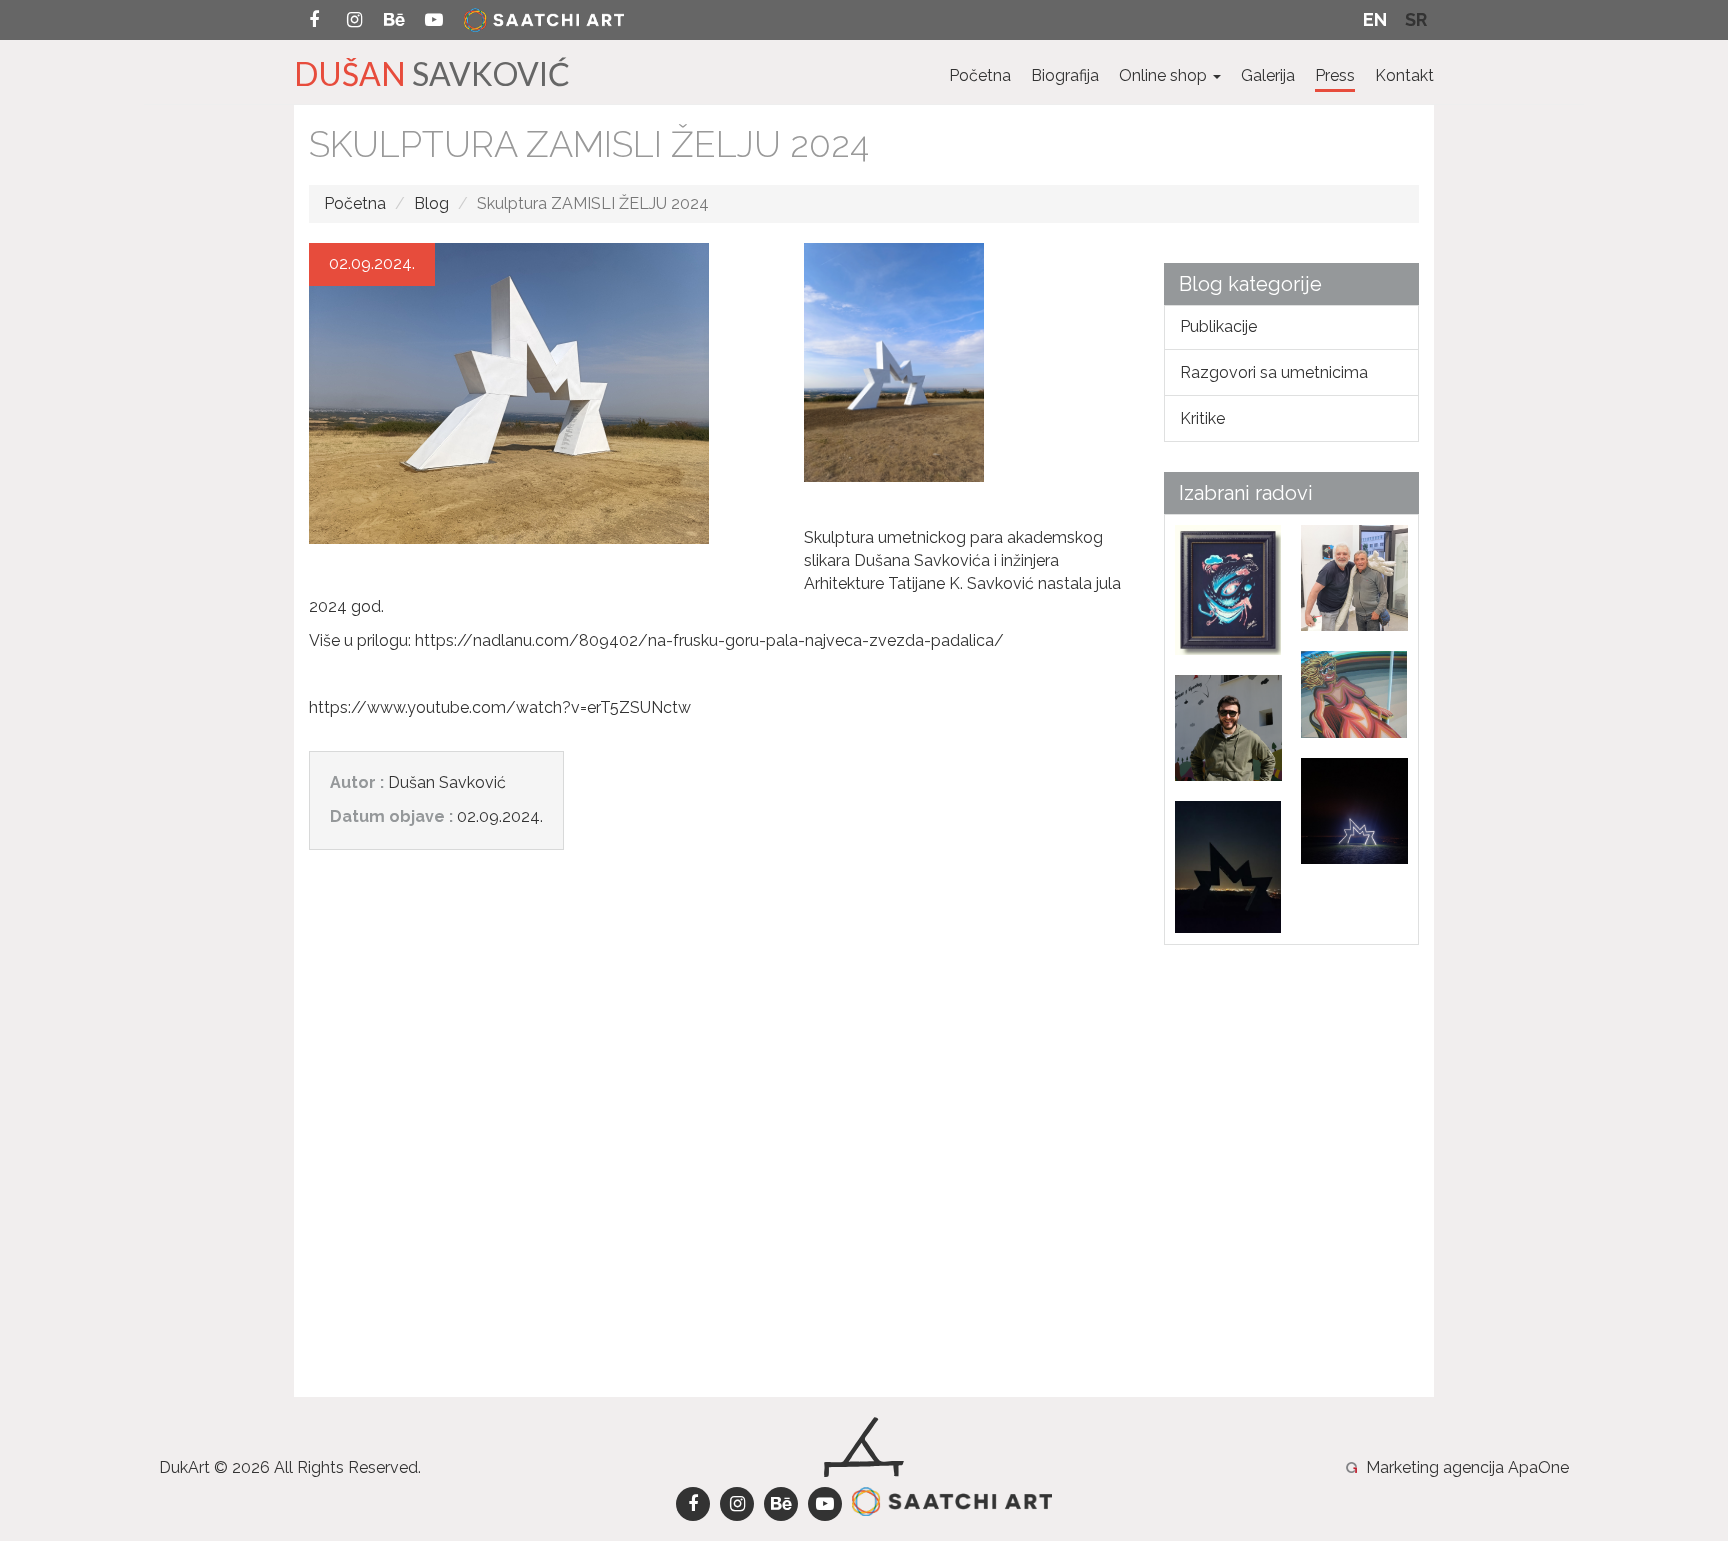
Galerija (1268, 75)
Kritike (1202, 418)
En (1375, 19)
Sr (1416, 19)
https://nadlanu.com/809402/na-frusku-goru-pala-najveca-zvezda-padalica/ (709, 640)
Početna (980, 75)
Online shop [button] (1165, 75)
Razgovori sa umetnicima (1274, 372)
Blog (431, 203)
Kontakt (1404, 75)
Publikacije (1218, 326)
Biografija (1065, 75)
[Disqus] (721, 1140)
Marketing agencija (1435, 1467)
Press (1335, 75)
